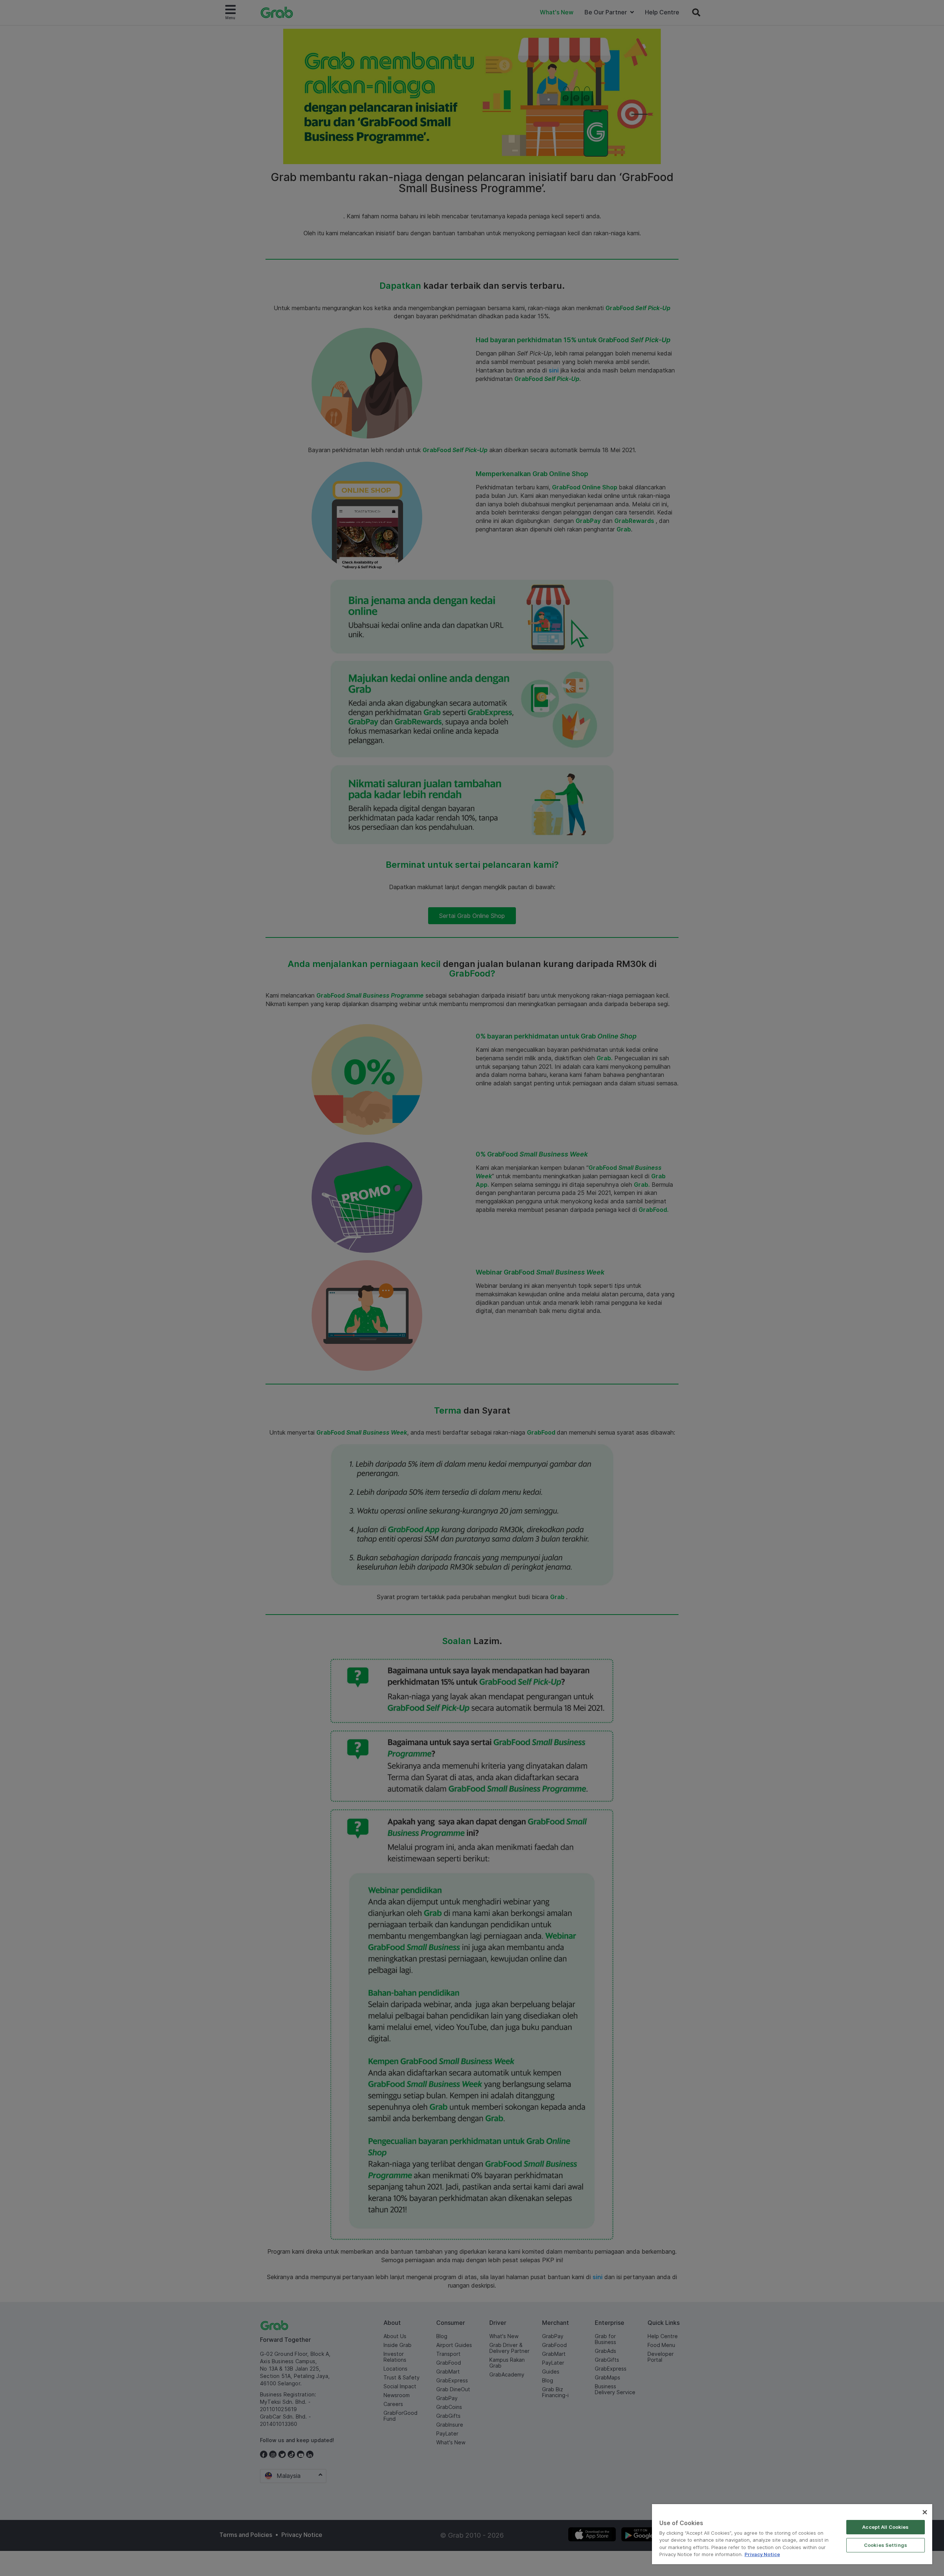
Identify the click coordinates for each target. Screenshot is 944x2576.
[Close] (925, 2512)
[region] (792, 2534)
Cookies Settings (886, 2545)
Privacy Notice (762, 2554)
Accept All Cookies (885, 2527)
